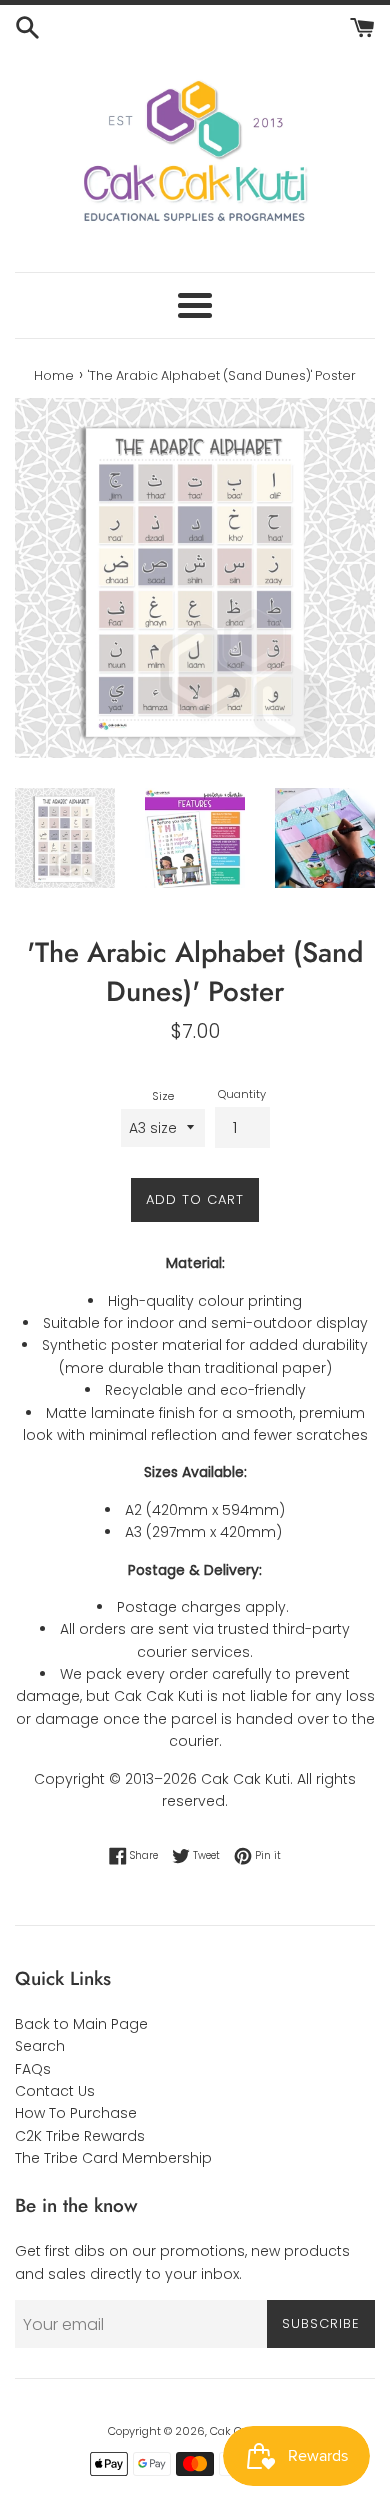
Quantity (242, 1094)
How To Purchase (76, 2113)
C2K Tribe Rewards (80, 2136)
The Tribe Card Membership (113, 2158)
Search (40, 2046)
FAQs (33, 2069)
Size (163, 1096)
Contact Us (55, 2091)
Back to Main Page (81, 2024)
